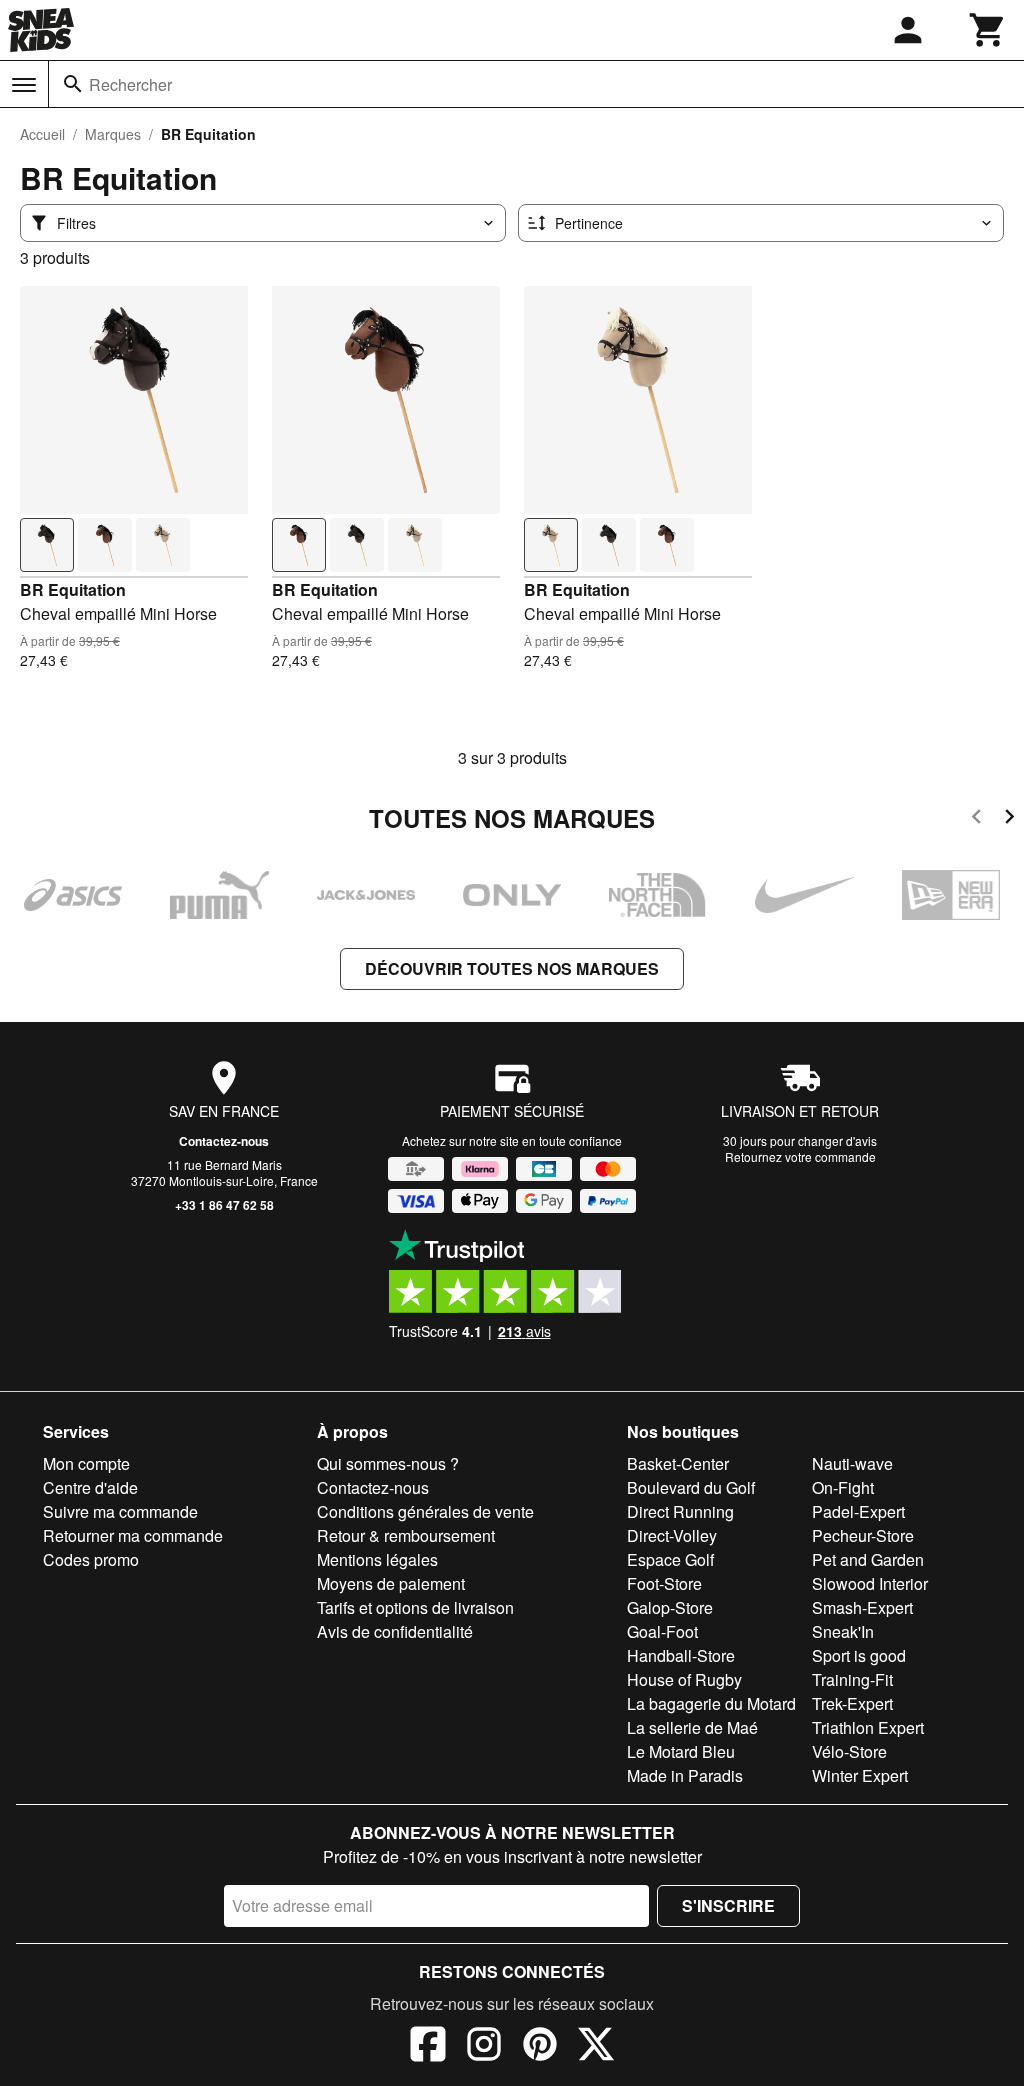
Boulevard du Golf (691, 1487)
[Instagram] (484, 2047)
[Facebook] (428, 2047)
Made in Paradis (685, 1775)
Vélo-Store (849, 1751)
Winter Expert (860, 1775)
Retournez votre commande (800, 1156)
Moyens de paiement (391, 1583)
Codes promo (91, 1559)
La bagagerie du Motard (711, 1703)
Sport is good (859, 1655)
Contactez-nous (224, 1141)
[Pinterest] (540, 2047)
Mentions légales (377, 1559)
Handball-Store (681, 1655)
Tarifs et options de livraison (415, 1607)
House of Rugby (684, 1679)
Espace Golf (670, 1559)
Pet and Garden (868, 1559)
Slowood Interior (870, 1583)
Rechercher (130, 84)
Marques (113, 134)
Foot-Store (664, 1583)
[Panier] (988, 30)
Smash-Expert (862, 1607)
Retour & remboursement (406, 1535)
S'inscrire (728, 1905)
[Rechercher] (73, 84)
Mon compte (86, 1463)
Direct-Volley (672, 1535)
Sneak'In (843, 1631)
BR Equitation (73, 589)
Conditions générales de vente (425, 1511)
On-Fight (843, 1487)
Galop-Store (670, 1607)
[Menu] (24, 85)
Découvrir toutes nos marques (512, 968)
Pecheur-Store (863, 1535)
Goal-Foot (662, 1631)
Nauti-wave (852, 1463)
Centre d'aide (90, 1487)
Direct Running (680, 1511)
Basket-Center (678, 1463)
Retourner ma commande (133, 1535)
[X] (596, 2047)
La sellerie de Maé (692, 1727)
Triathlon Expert (868, 1727)
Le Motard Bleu (681, 1751)
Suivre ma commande (120, 1511)
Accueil (42, 134)
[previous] (976, 819)
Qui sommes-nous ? (388, 1463)
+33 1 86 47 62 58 (224, 1205)
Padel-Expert (858, 1511)
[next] (1009, 819)
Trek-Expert (852, 1703)
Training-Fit (852, 1679)
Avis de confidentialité (395, 1631)
